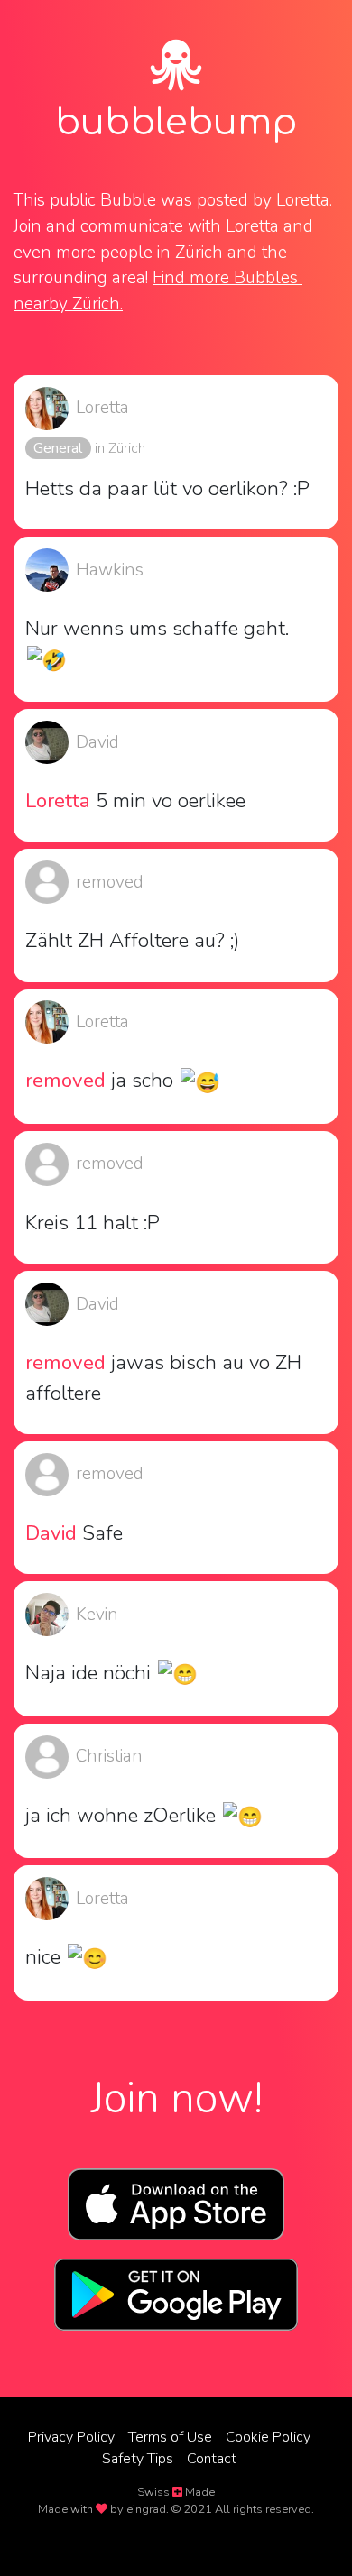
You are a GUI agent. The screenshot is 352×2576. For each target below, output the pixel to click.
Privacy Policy (71, 2437)
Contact (212, 2459)
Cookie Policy (268, 2437)
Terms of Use (170, 2437)
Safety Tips (138, 2459)
